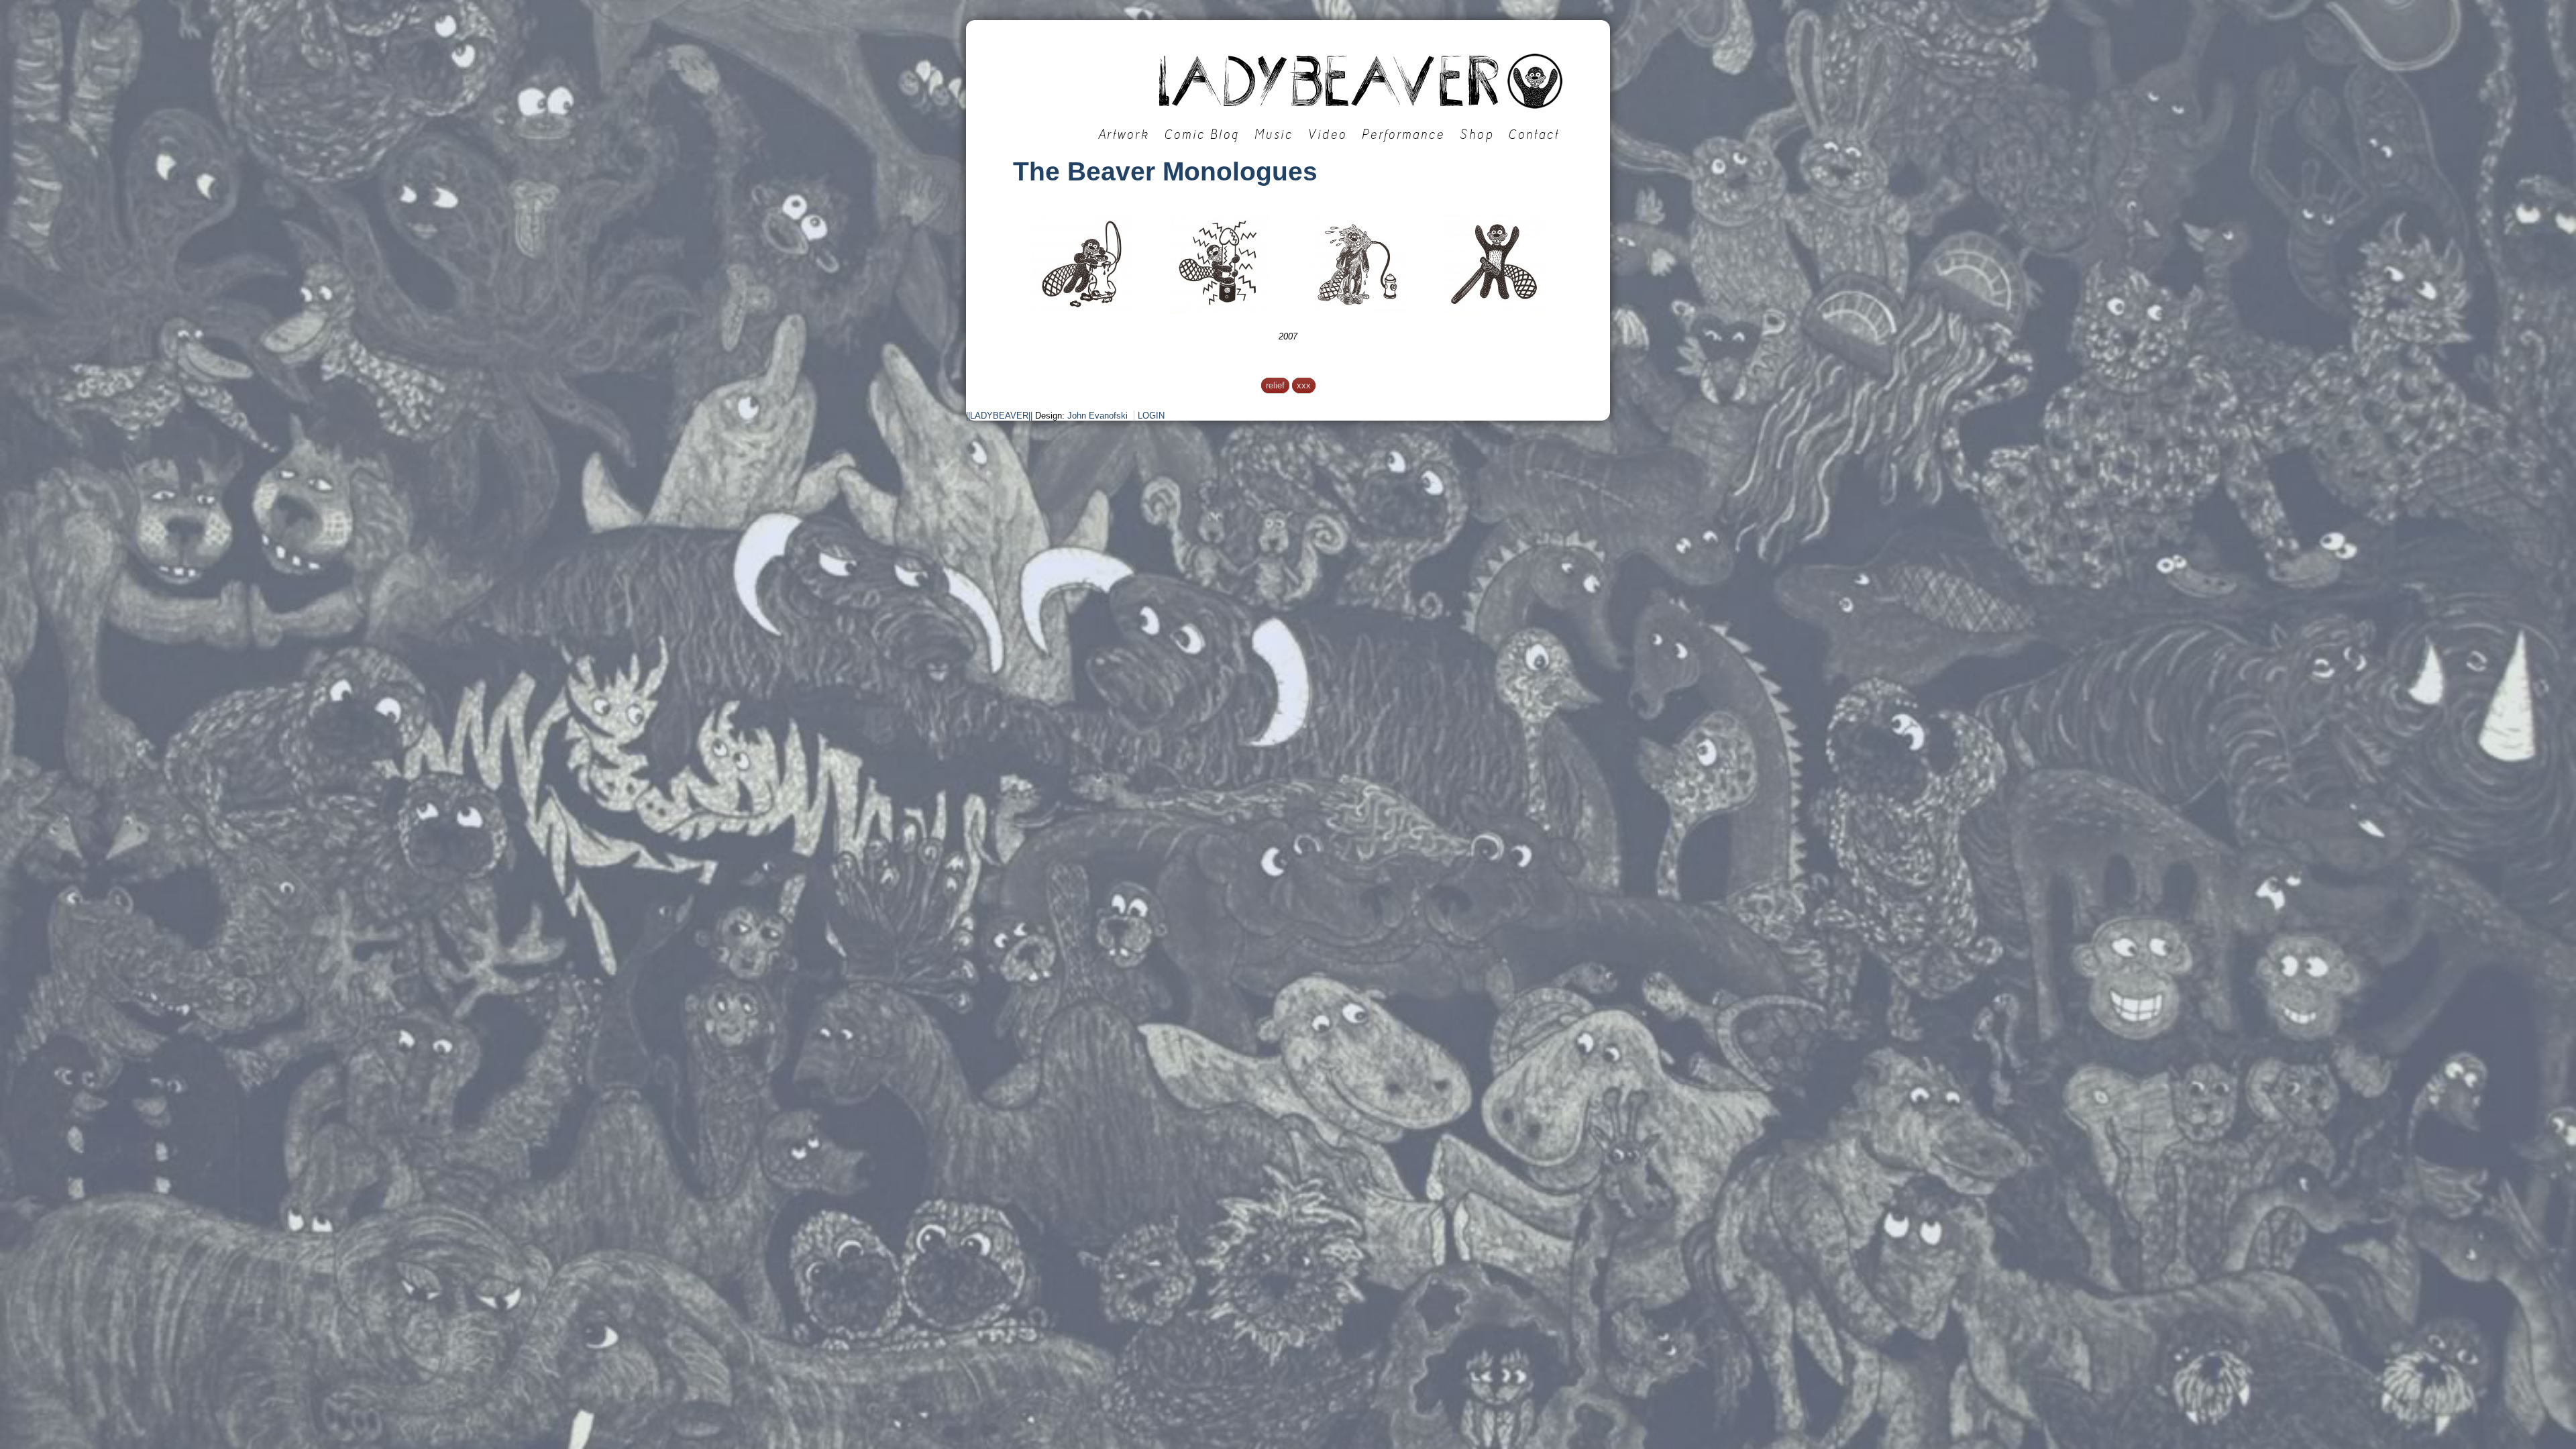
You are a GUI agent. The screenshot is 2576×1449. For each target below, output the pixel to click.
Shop (1477, 135)
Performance (1403, 135)
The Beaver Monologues (1165, 171)
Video (1328, 135)
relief (1275, 385)
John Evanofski (1097, 416)
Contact (1534, 135)
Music (1274, 135)
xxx (1304, 385)
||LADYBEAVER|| (999, 416)
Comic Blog (1202, 135)
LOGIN (1151, 416)
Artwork (1124, 135)
